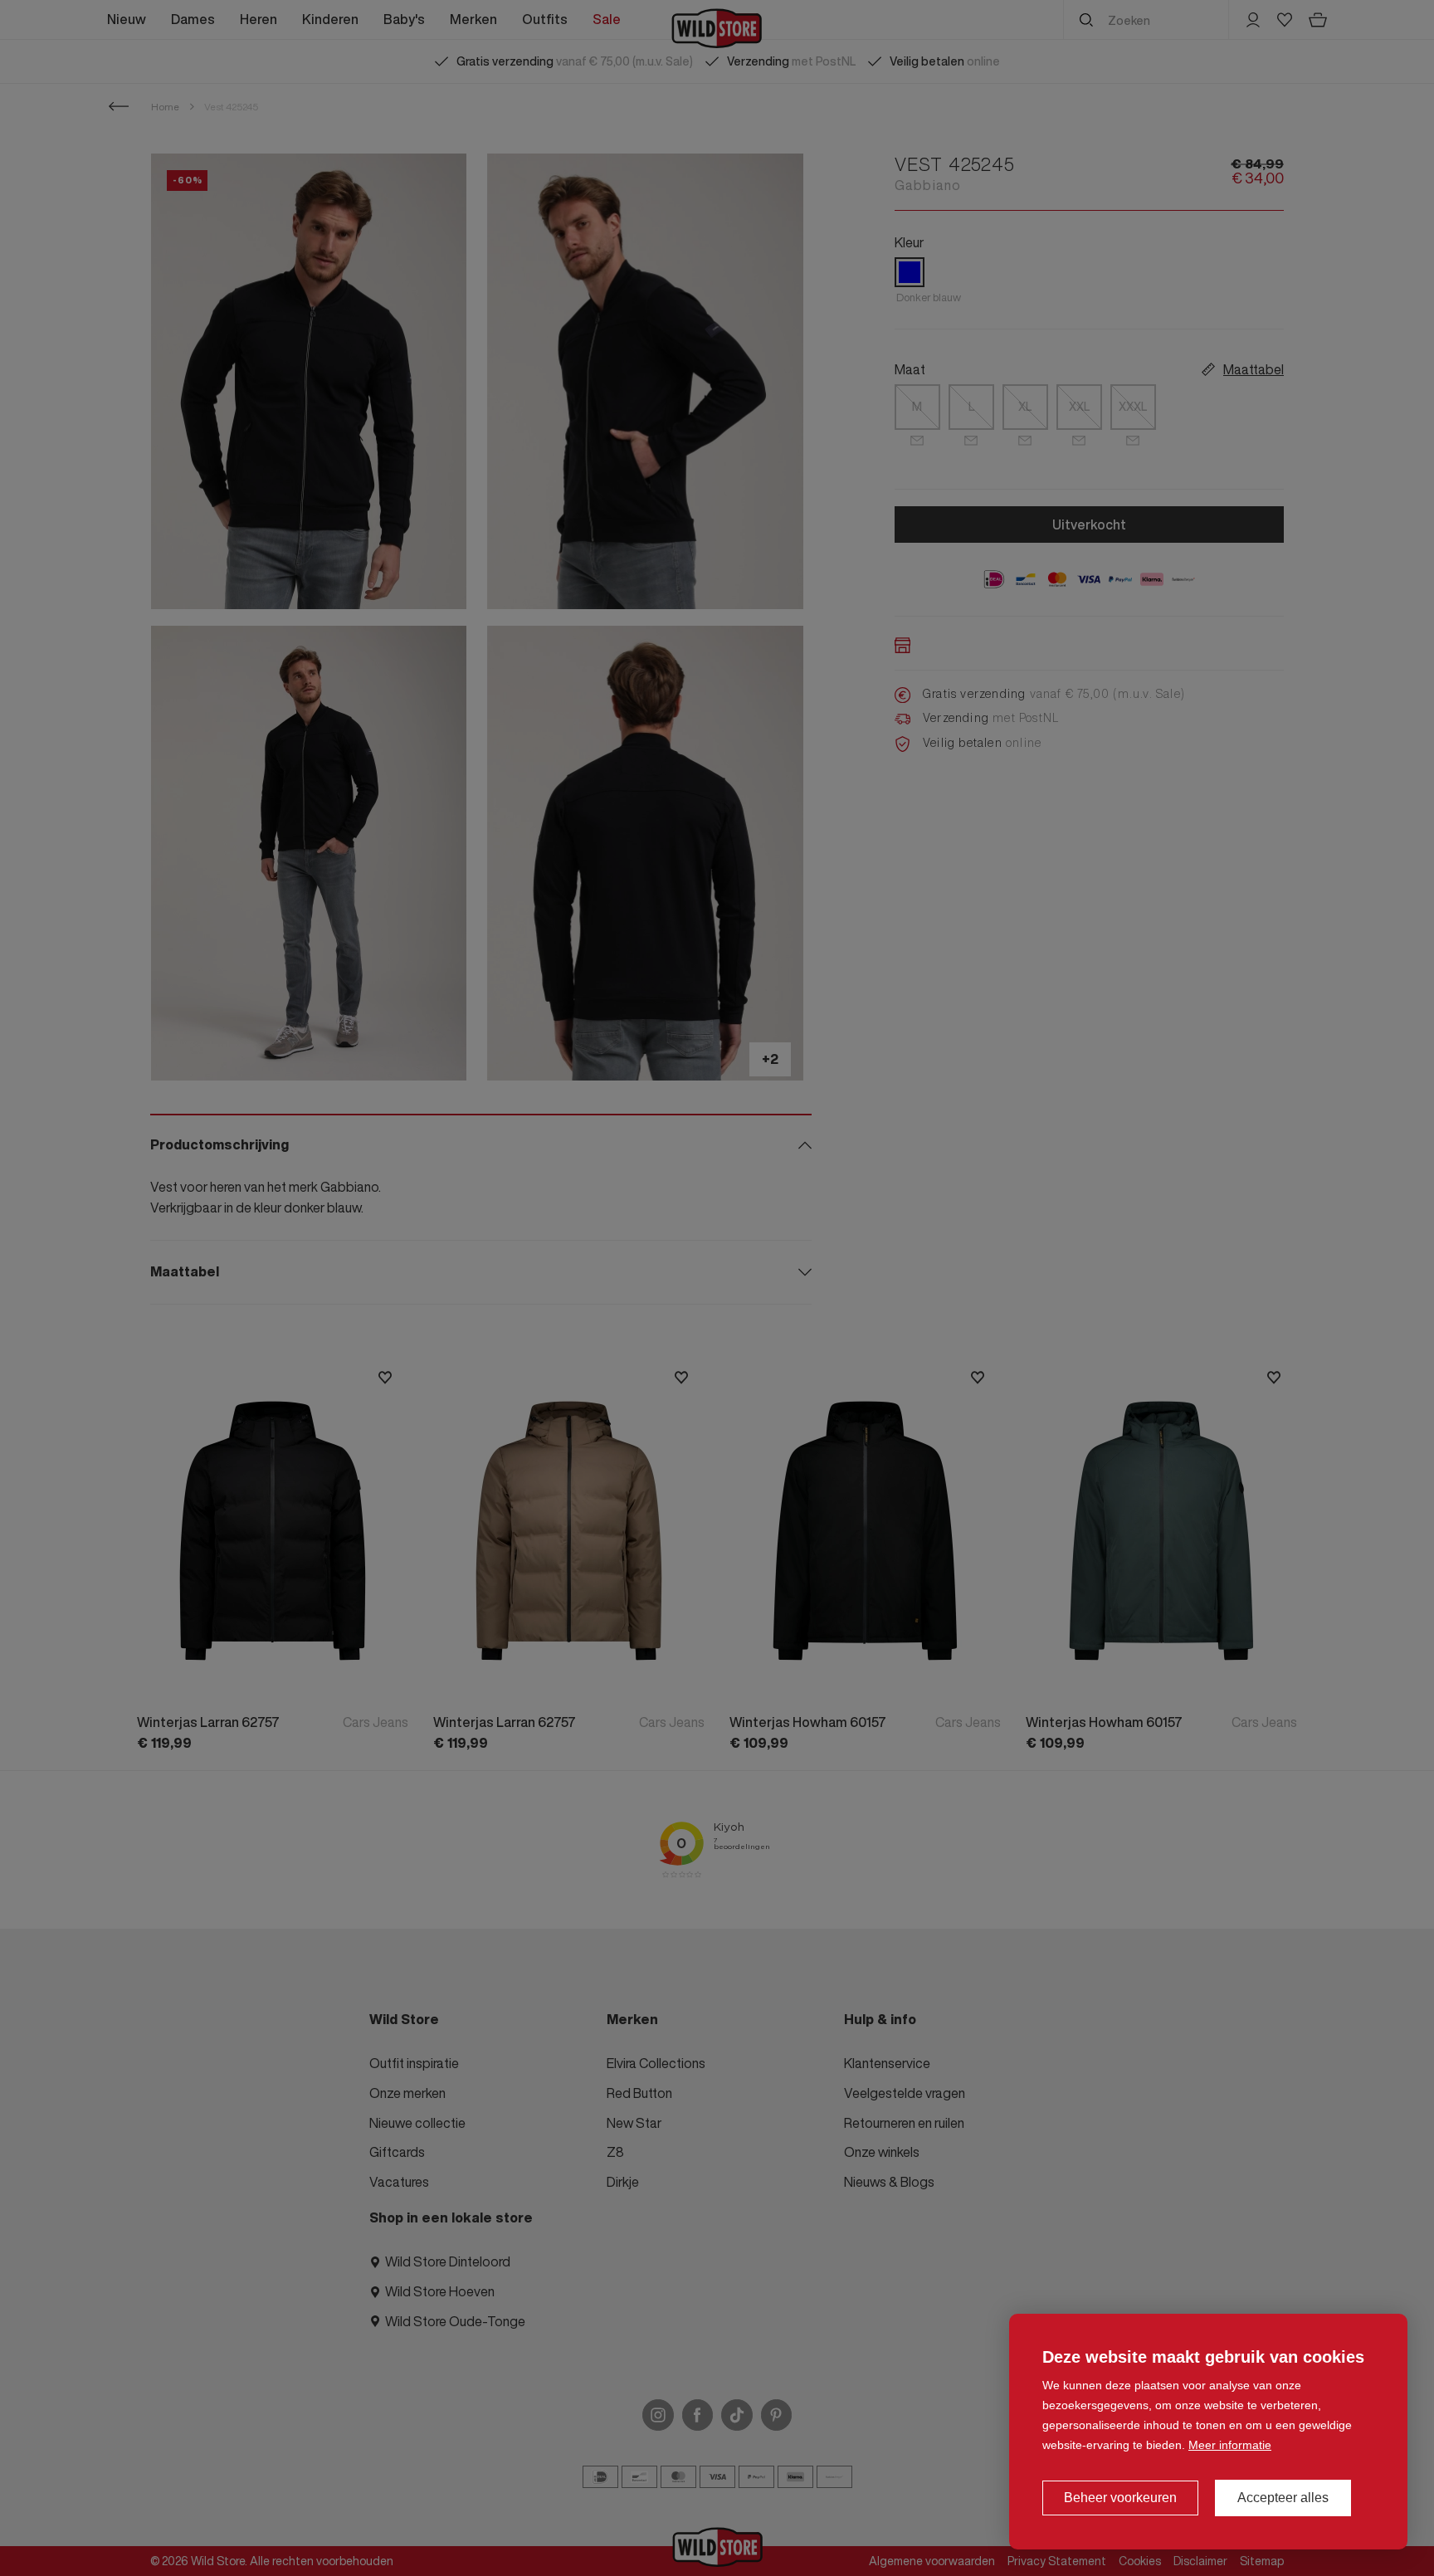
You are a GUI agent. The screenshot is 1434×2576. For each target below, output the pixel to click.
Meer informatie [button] (1230, 2445)
